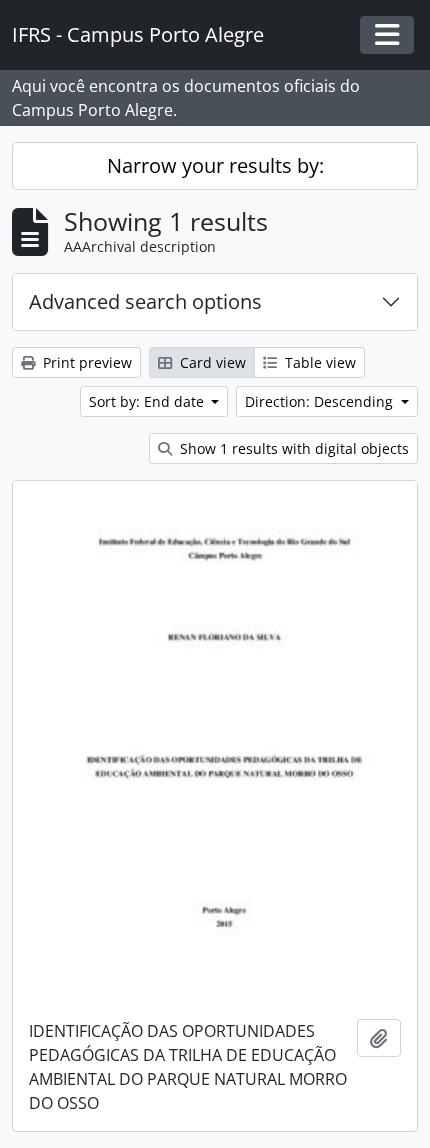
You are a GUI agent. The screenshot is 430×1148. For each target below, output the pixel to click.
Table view (318, 362)
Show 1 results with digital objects (292, 448)
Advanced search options (145, 301)
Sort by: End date (148, 401)
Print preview (85, 362)
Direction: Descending (321, 401)
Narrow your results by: (215, 165)
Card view (211, 362)
